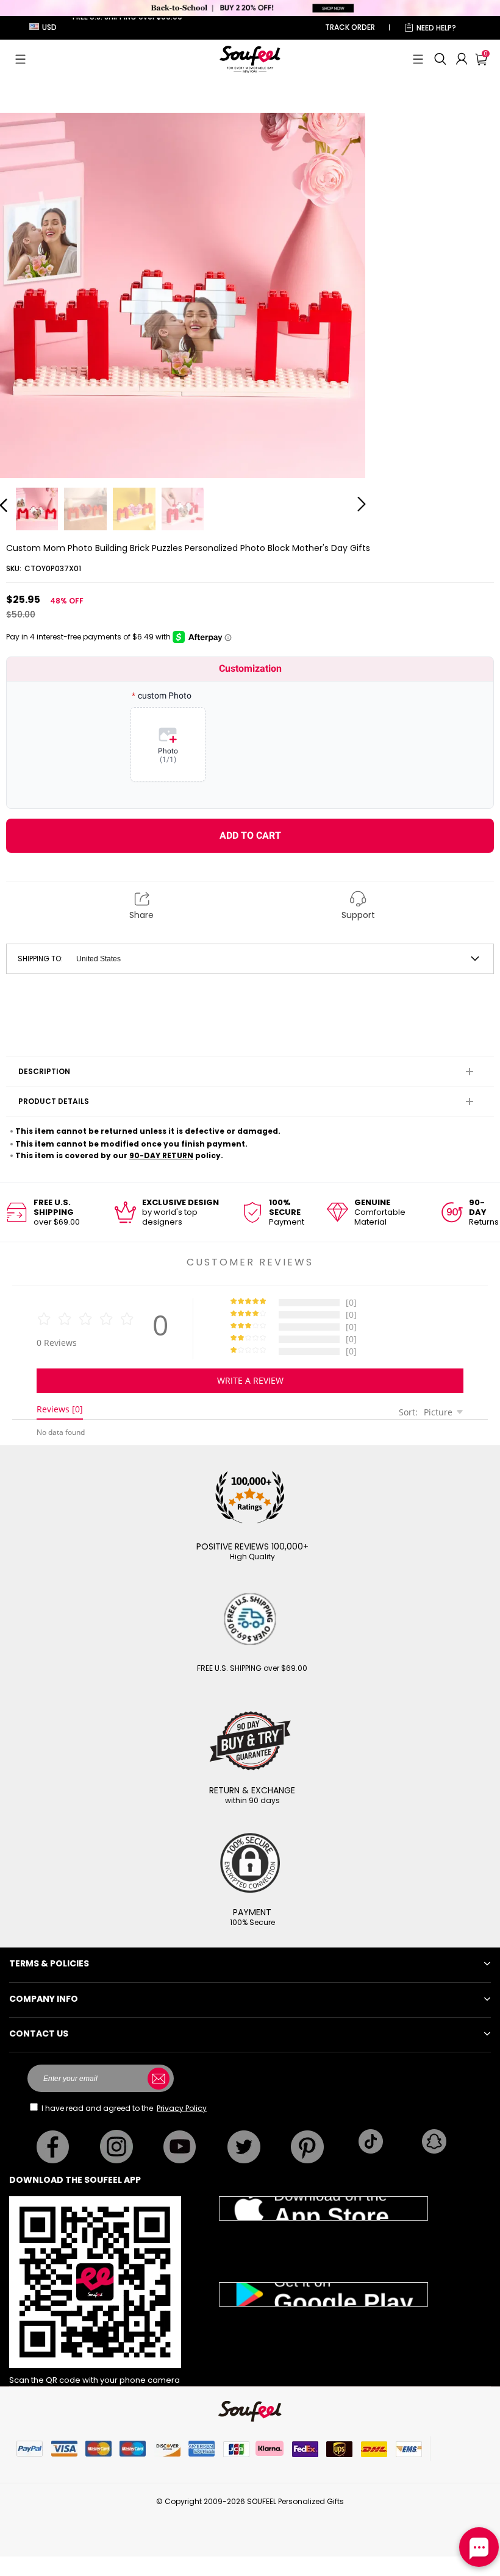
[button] (20, 59)
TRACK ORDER (350, 27)
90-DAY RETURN (161, 1155)
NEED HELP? (436, 28)
